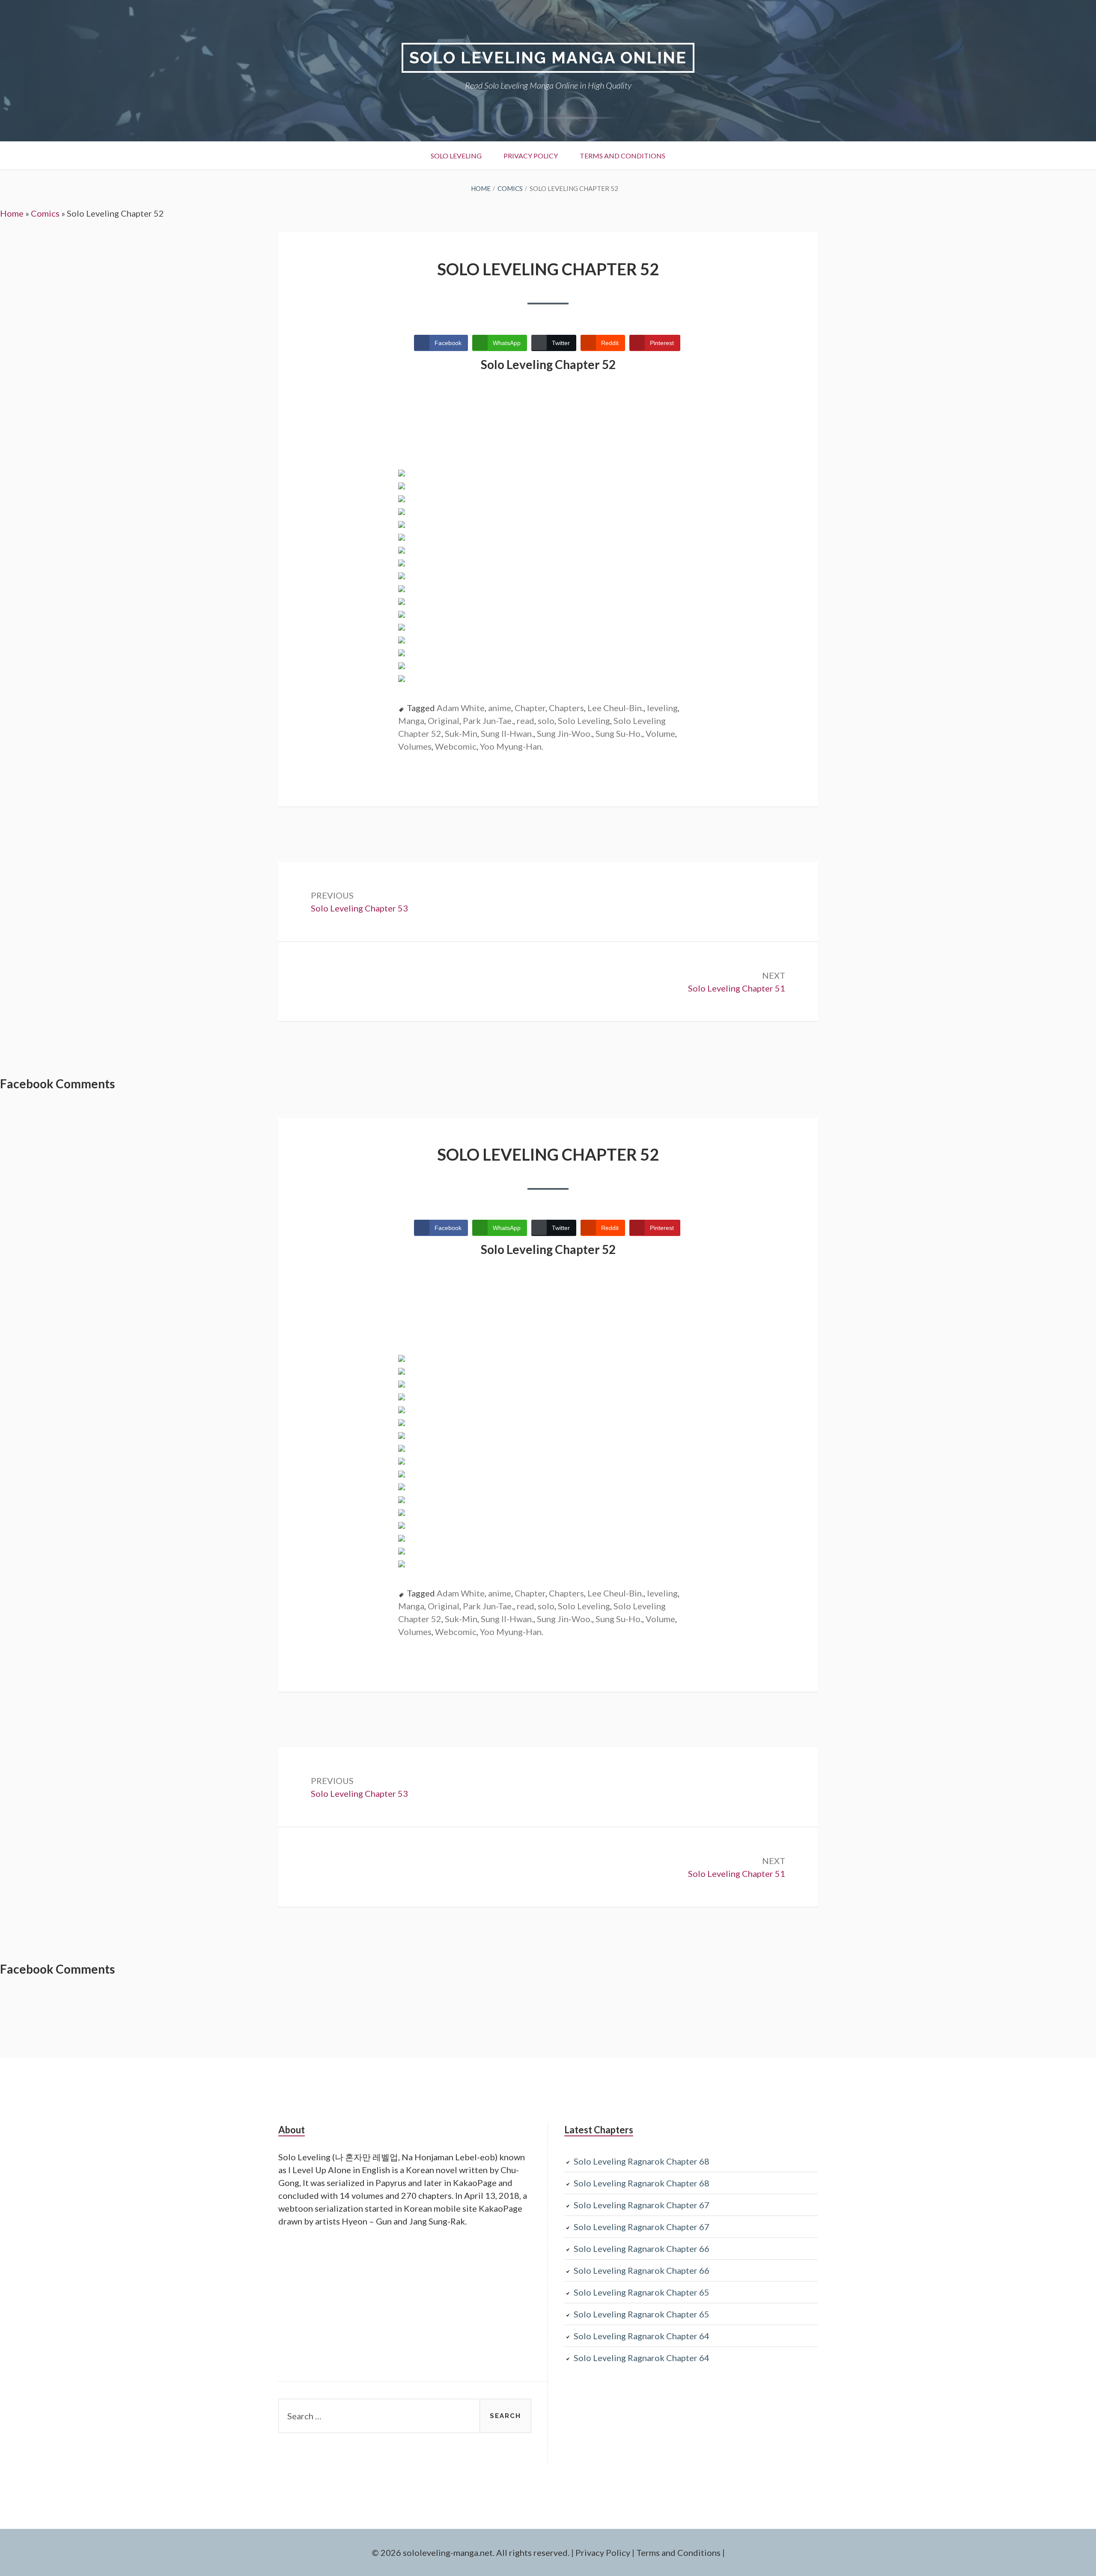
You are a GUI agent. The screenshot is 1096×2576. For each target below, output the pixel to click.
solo (546, 721)
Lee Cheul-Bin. (615, 708)
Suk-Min (461, 733)
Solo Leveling (456, 156)
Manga (411, 721)
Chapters (566, 708)
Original (444, 721)
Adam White (461, 708)
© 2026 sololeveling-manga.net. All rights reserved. (471, 2552)
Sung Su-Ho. (619, 733)
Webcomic (456, 746)
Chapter (530, 708)
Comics (45, 213)
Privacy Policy (531, 156)
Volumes (415, 746)
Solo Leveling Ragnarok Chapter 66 (642, 2248)
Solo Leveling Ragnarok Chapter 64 (642, 2336)
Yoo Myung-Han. (512, 746)
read (526, 721)
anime (500, 708)
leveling (662, 708)
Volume (660, 733)
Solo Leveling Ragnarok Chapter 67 (642, 2205)
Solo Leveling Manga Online (548, 58)
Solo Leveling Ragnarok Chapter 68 (642, 2161)
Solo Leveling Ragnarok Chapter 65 (642, 2292)
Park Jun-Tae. (488, 721)
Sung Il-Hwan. (507, 733)
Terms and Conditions (622, 156)
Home (12, 213)
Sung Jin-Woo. (564, 733)
